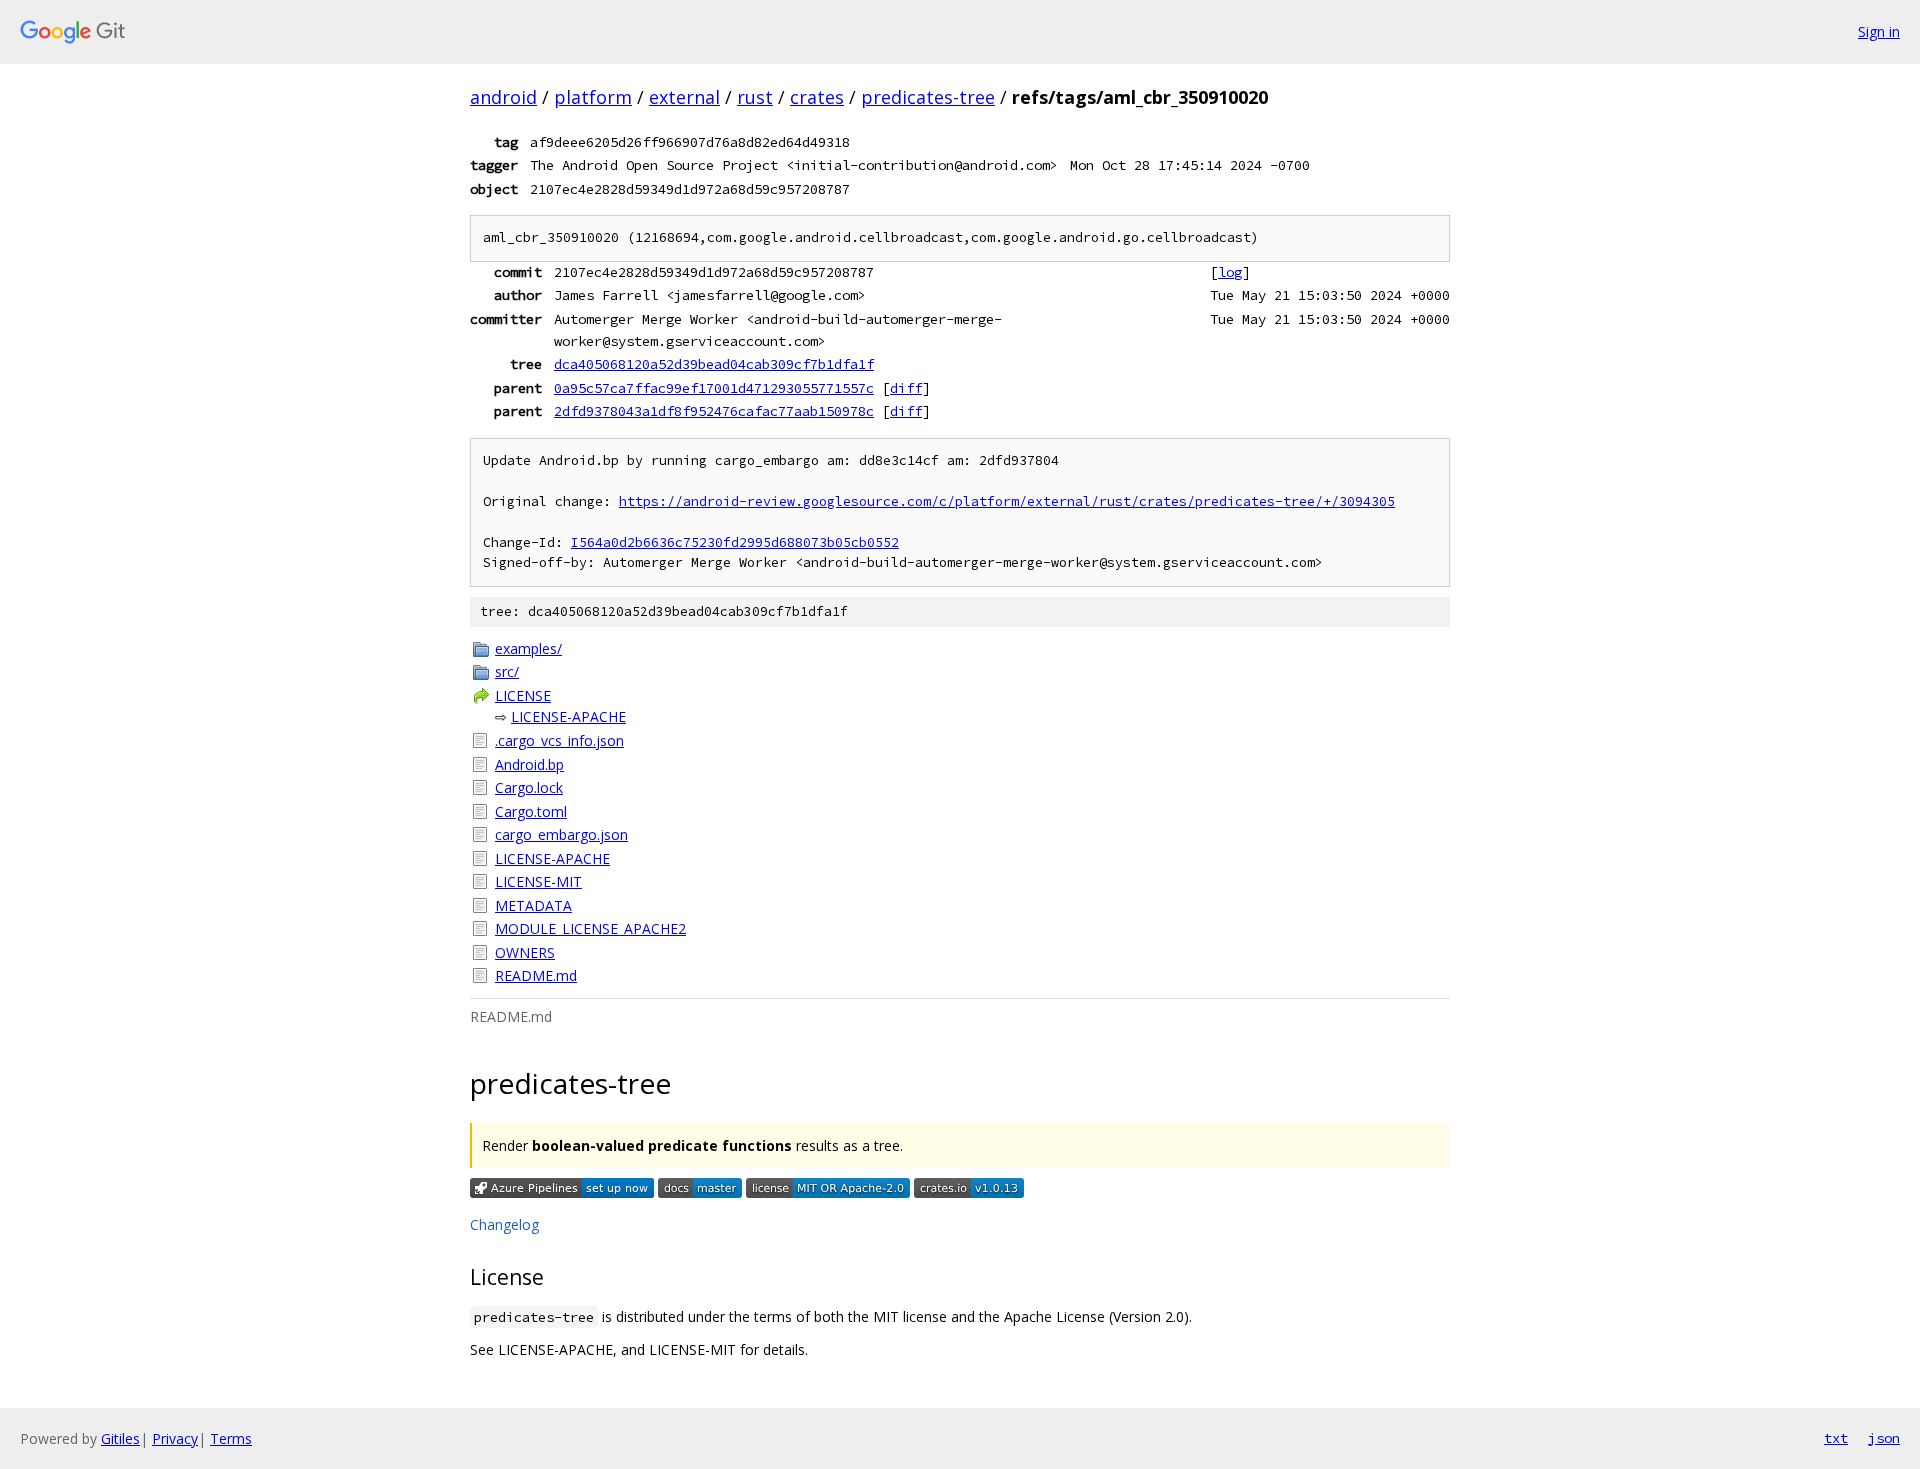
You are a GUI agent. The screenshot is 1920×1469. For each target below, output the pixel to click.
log (1230, 272)
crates (817, 97)
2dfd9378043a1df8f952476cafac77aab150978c (714, 411)
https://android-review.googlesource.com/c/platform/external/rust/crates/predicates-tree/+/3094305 (1007, 501)
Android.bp (529, 764)
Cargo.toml (531, 811)
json (1884, 1438)
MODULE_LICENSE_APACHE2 (590, 928)
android (503, 97)
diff (906, 388)
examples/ (528, 648)
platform (593, 97)
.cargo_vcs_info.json (559, 740)
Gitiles (120, 1438)
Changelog (504, 1224)
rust (755, 97)
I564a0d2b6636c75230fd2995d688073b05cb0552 (735, 542)
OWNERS (525, 952)
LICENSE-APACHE (568, 716)
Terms (231, 1438)
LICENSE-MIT (538, 881)
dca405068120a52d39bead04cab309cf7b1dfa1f (714, 364)
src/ (507, 671)
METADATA (533, 905)
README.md (536, 975)
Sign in (1879, 31)
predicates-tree (928, 97)
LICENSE (523, 695)
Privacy (175, 1438)
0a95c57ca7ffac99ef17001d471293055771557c (714, 388)
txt (1836, 1438)
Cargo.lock (529, 787)
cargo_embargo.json (561, 834)
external (684, 97)
